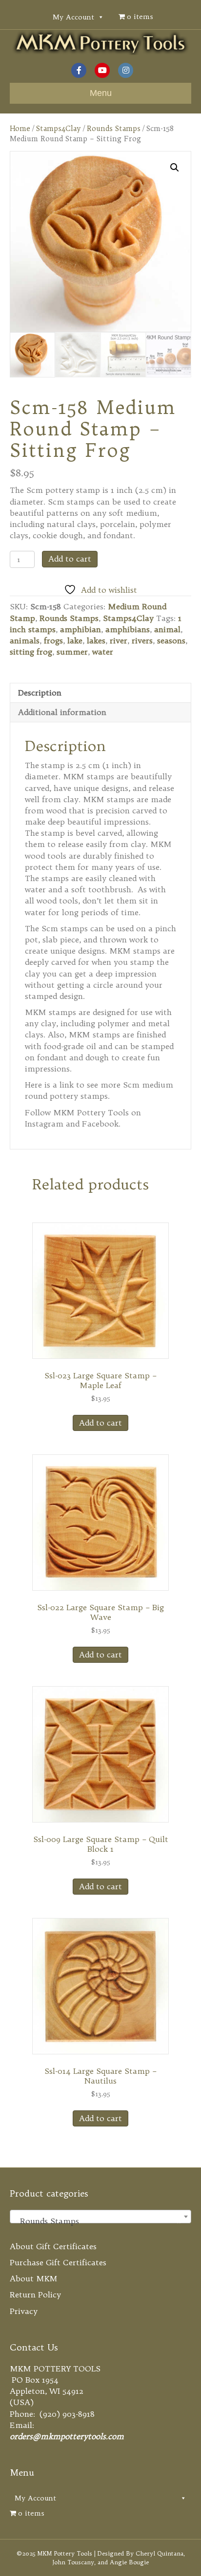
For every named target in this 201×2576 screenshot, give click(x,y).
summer (72, 652)
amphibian (80, 629)
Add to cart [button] (100, 1423)
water (103, 652)
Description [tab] (40, 693)
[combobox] (100, 2217)
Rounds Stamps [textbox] (98, 2221)
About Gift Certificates (53, 2246)
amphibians (128, 629)
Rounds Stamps (114, 128)
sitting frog (31, 652)
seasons (171, 640)
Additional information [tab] (62, 712)
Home (20, 128)
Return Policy (35, 2294)
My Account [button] (73, 17)
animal (167, 629)
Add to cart (70, 559)
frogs (53, 640)
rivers (142, 640)
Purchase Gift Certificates (58, 2262)
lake (75, 640)
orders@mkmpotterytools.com (67, 2436)
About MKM (34, 2278)
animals (25, 640)
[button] (175, 168)
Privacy (24, 2311)
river (119, 640)
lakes (96, 640)
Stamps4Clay (59, 128)
